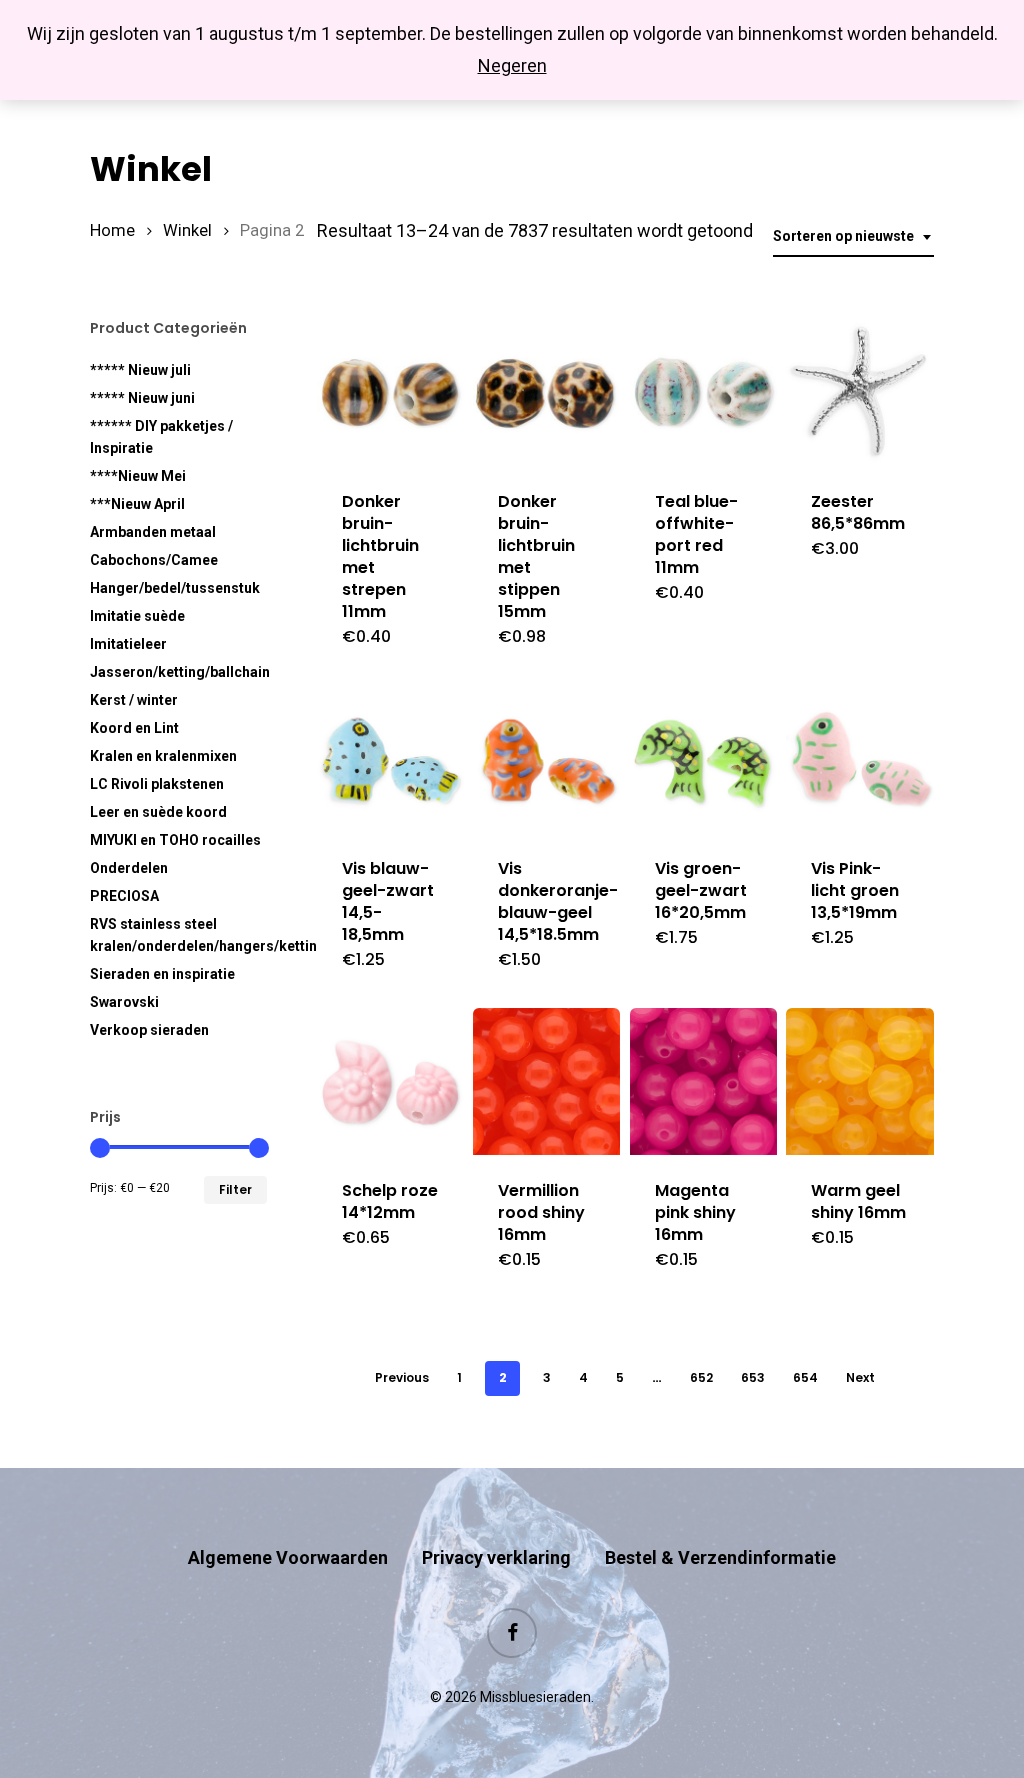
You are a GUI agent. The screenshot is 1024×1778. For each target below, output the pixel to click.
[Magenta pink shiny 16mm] (703, 1081)
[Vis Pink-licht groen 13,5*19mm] (859, 758)
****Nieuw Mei (138, 476)
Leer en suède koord (158, 812)
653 (753, 1377)
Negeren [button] (512, 65)
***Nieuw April (137, 504)
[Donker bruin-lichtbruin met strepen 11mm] (390, 392)
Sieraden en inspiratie (162, 974)
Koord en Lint (134, 728)
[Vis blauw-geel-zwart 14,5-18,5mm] (390, 758)
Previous (402, 1377)
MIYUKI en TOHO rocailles (175, 840)
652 (701, 1377)
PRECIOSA (124, 896)
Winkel (187, 230)
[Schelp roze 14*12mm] (390, 1081)
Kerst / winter (134, 700)
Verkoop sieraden (149, 1030)
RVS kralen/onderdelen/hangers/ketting (178, 935)
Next (860, 1377)
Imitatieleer (128, 644)
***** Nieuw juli (140, 370)
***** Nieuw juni (142, 398)
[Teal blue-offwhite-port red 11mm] (703, 392)
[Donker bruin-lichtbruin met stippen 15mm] (546, 392)
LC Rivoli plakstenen (157, 784)
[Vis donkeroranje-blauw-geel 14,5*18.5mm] (546, 758)
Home (112, 230)
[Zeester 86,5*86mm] (859, 392)
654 (805, 1377)
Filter (235, 1189)
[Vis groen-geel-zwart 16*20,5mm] (703, 758)
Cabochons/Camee (154, 560)
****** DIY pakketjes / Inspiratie (161, 437)
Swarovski (124, 1002)
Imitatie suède (137, 616)
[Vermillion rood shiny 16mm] (546, 1081)
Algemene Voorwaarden (288, 1557)
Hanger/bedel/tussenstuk (175, 588)
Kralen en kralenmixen (163, 756)
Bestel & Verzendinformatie (720, 1557)
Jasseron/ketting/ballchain (178, 672)
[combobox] (853, 236)
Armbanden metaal (153, 532)
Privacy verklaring (496, 1557)
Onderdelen (129, 868)
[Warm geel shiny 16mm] (859, 1081)
